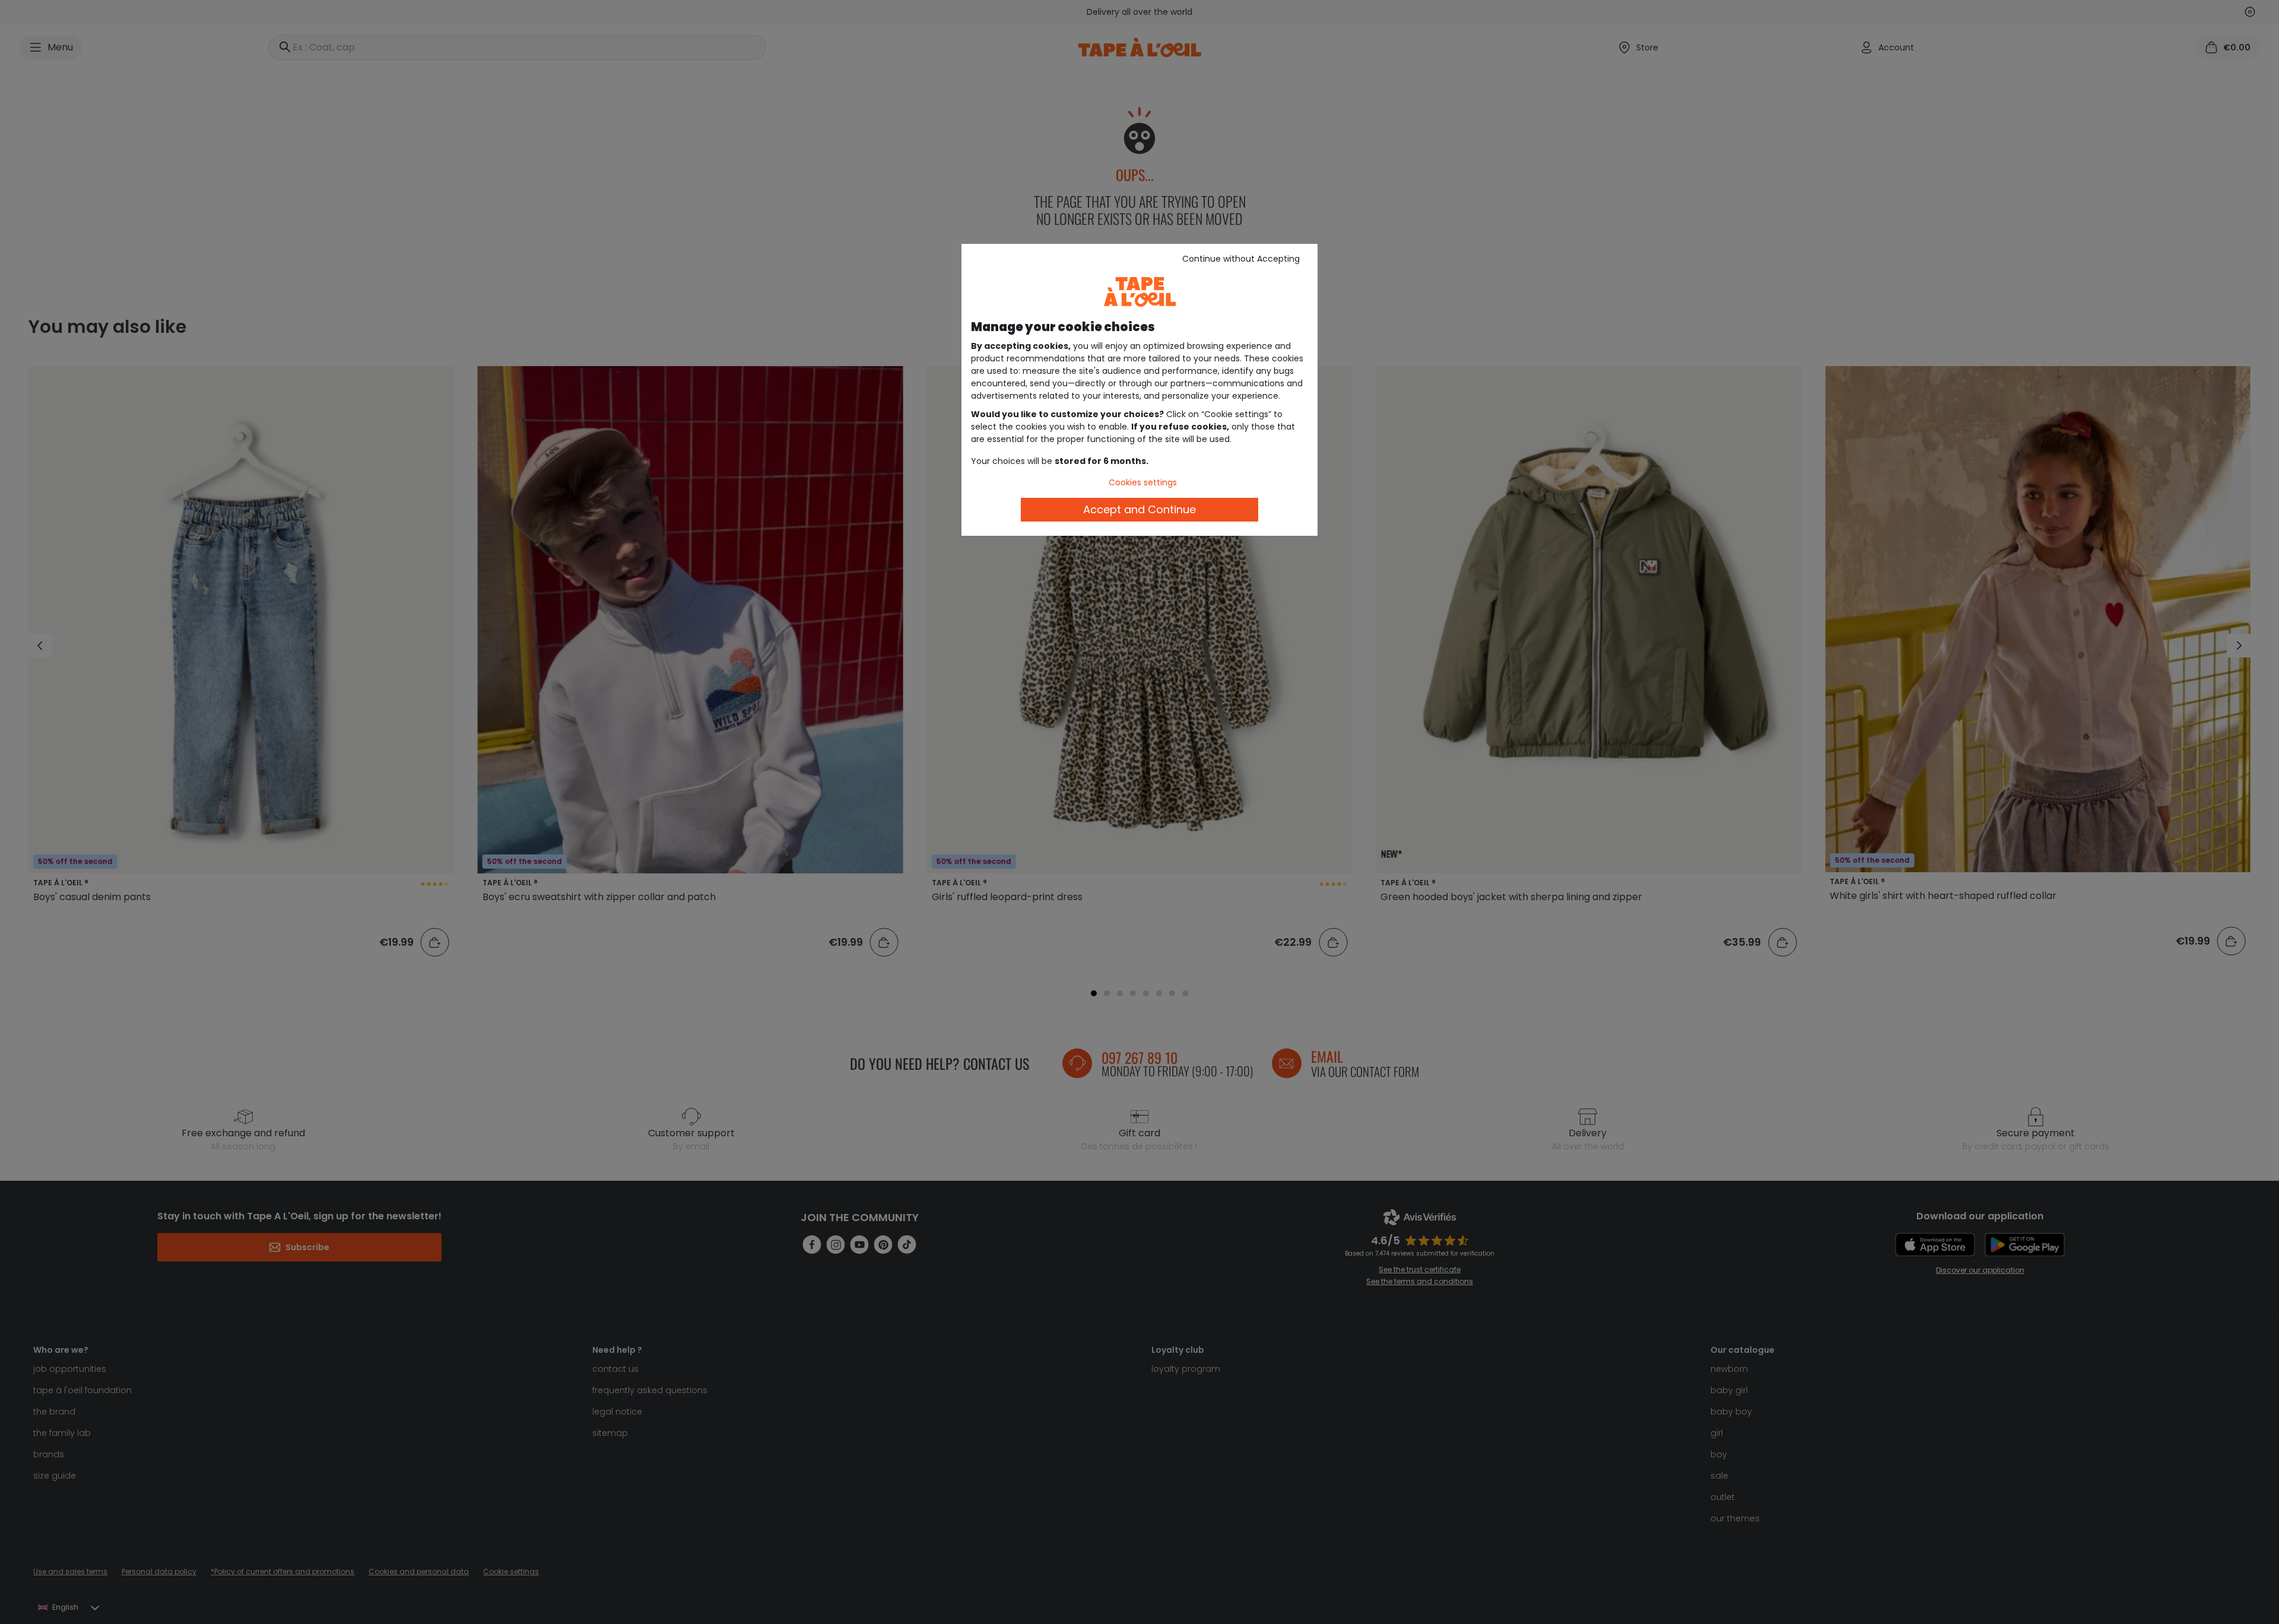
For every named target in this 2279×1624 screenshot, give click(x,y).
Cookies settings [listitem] (1143, 482)
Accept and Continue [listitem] (1139, 509)
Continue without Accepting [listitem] (1241, 259)
